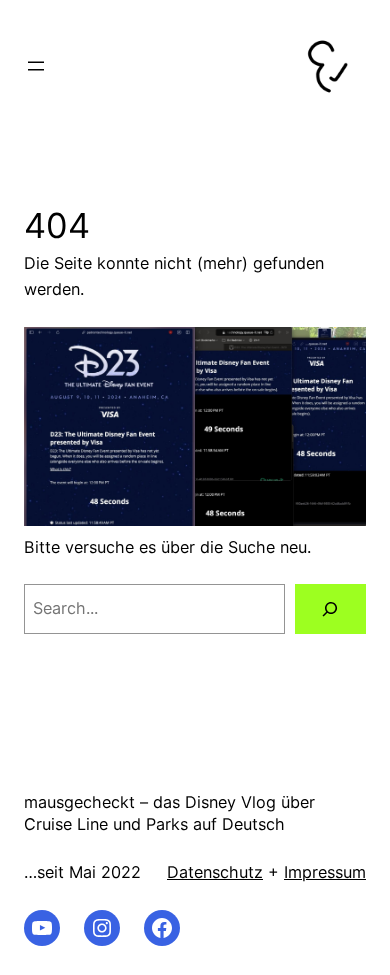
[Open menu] (36, 66)
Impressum (325, 872)
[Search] (330, 609)
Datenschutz (215, 872)
